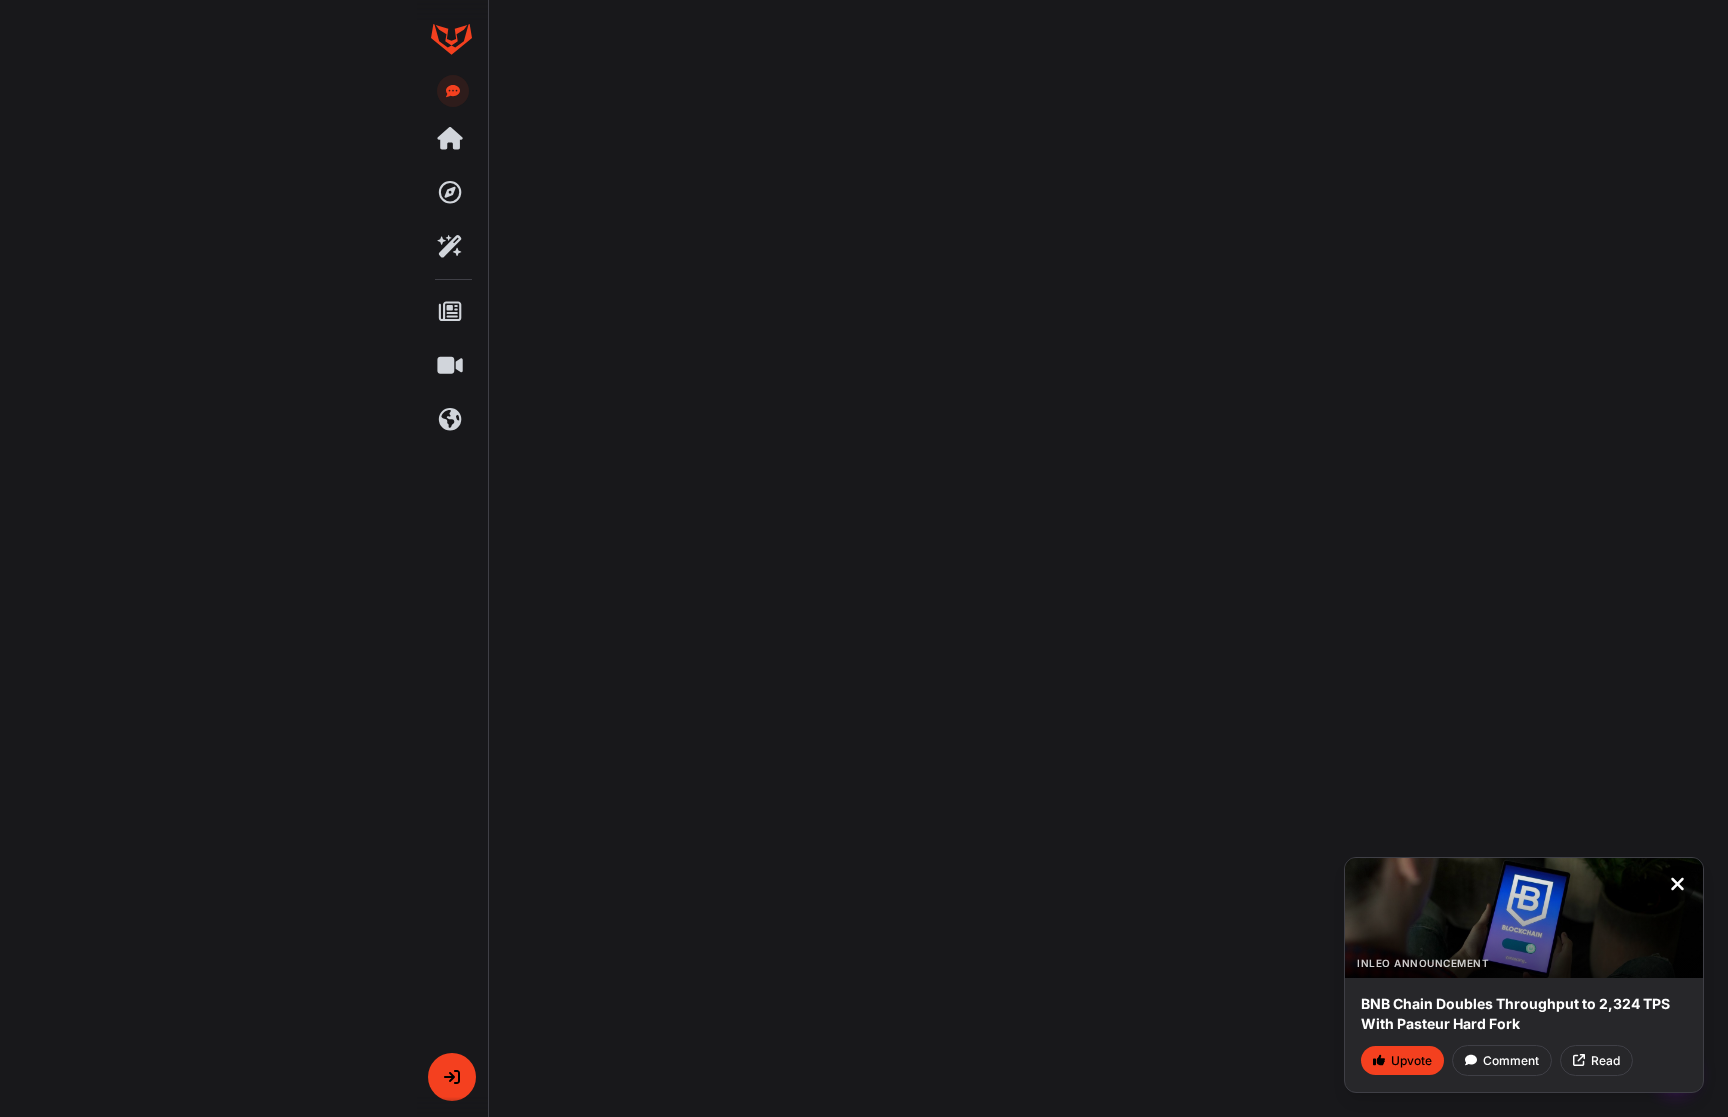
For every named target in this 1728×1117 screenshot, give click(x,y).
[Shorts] (451, 366)
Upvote (1411, 1060)
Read (1605, 1060)
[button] (452, 1077)
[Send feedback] (453, 91)
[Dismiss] (1677, 884)
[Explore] (451, 193)
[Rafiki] (451, 247)
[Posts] (451, 312)
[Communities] (451, 420)
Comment (1511, 1060)
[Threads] (451, 139)
